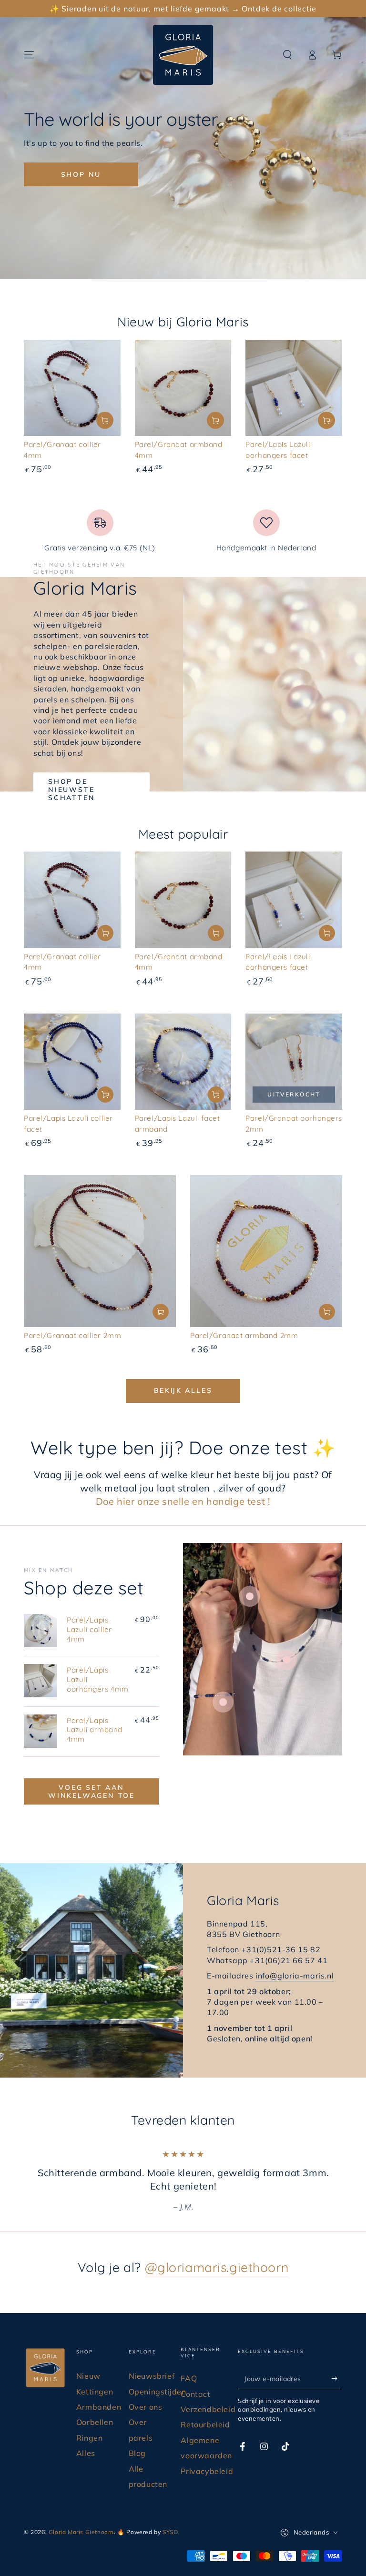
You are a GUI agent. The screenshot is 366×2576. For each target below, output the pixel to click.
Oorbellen (95, 2422)
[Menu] (29, 55)
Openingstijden (158, 2392)
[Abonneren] (337, 2378)
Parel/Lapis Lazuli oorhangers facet (278, 962)
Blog (137, 2453)
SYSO (170, 2532)
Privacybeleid (207, 2471)
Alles (86, 2453)
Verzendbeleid (208, 2409)
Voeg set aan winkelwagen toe (91, 1791)
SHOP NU (81, 174)
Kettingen (95, 2392)
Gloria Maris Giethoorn (81, 2532)
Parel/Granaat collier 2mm (72, 1335)
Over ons (146, 2407)
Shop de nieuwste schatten (71, 790)
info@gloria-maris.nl (295, 1976)
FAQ (189, 2378)
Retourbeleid (205, 2424)
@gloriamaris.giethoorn (217, 2267)
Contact (195, 2394)
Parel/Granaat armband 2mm (244, 1335)
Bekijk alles (183, 1390)
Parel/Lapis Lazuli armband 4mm (95, 1730)
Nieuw (88, 2376)
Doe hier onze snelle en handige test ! (183, 1501)
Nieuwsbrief (152, 2376)
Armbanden (99, 2407)
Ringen (90, 2438)
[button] (287, 55)
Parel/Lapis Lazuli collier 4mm (89, 1629)
